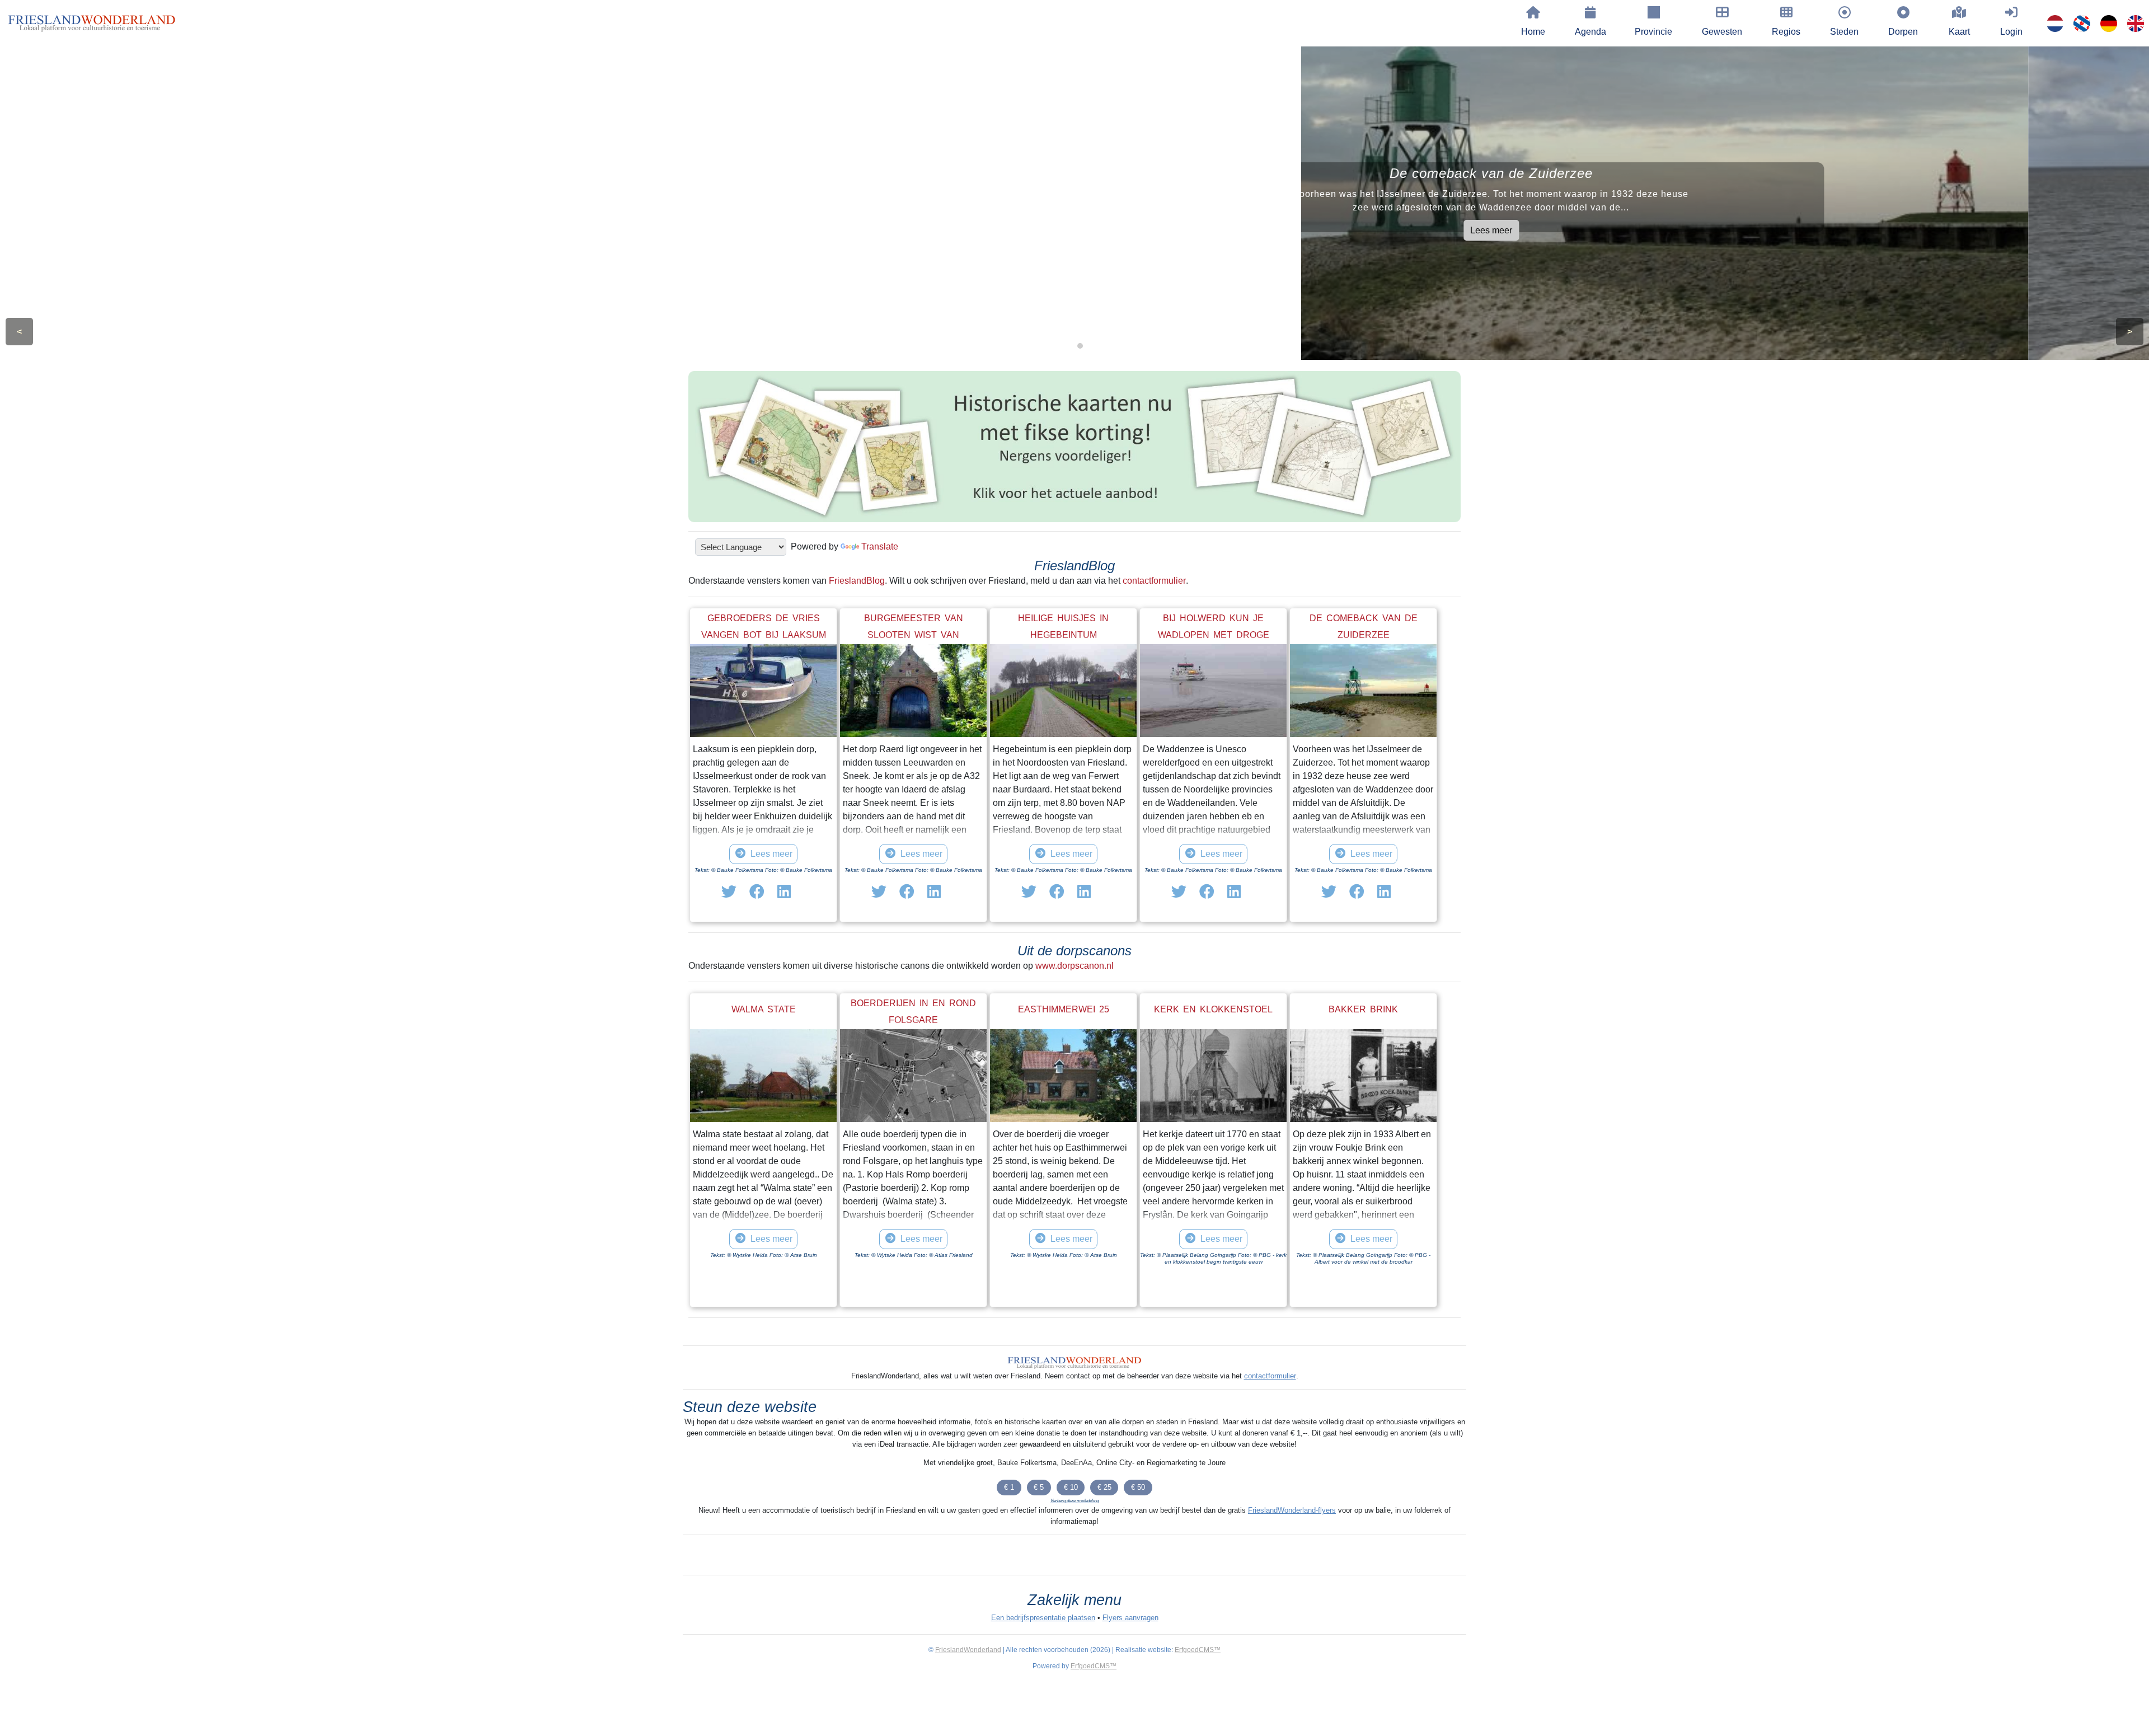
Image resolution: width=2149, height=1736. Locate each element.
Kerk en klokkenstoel (1213, 1009)
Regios (1786, 32)
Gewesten (1722, 32)
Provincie (1653, 32)
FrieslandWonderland (968, 1650)
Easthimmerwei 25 (1064, 1009)
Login (2011, 32)
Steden (1844, 32)
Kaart (1959, 32)
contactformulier (1154, 581)
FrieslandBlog (857, 581)
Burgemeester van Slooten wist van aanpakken (914, 635)
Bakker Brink (1363, 1009)
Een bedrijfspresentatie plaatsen (1043, 1618)
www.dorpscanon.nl (1074, 966)
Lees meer (538, 230)
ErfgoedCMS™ (1198, 1650)
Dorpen (1903, 32)
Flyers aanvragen (1130, 1618)
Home (1533, 32)
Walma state (764, 1009)
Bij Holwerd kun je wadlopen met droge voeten (1214, 635)
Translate (880, 546)
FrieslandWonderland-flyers (1292, 1510)
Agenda (1590, 32)
